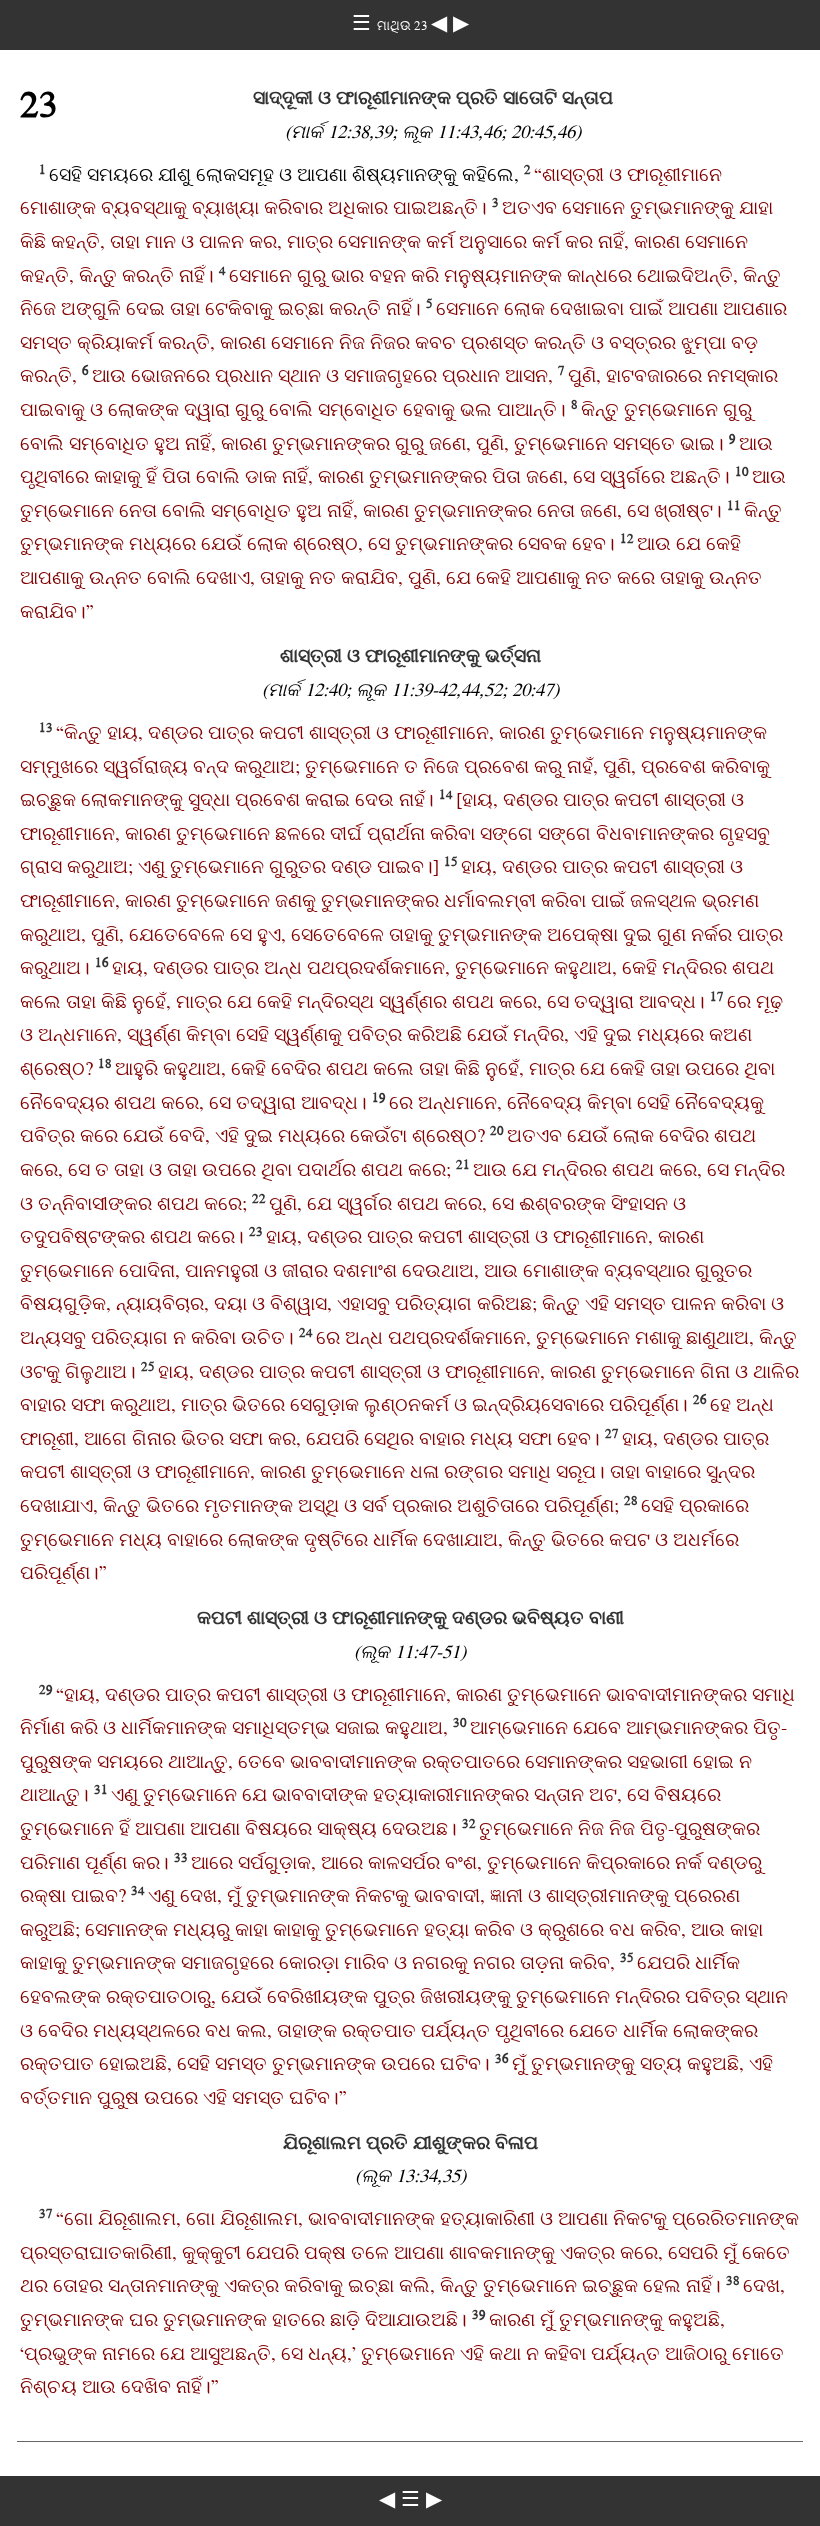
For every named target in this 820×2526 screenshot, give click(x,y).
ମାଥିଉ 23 (404, 25)
